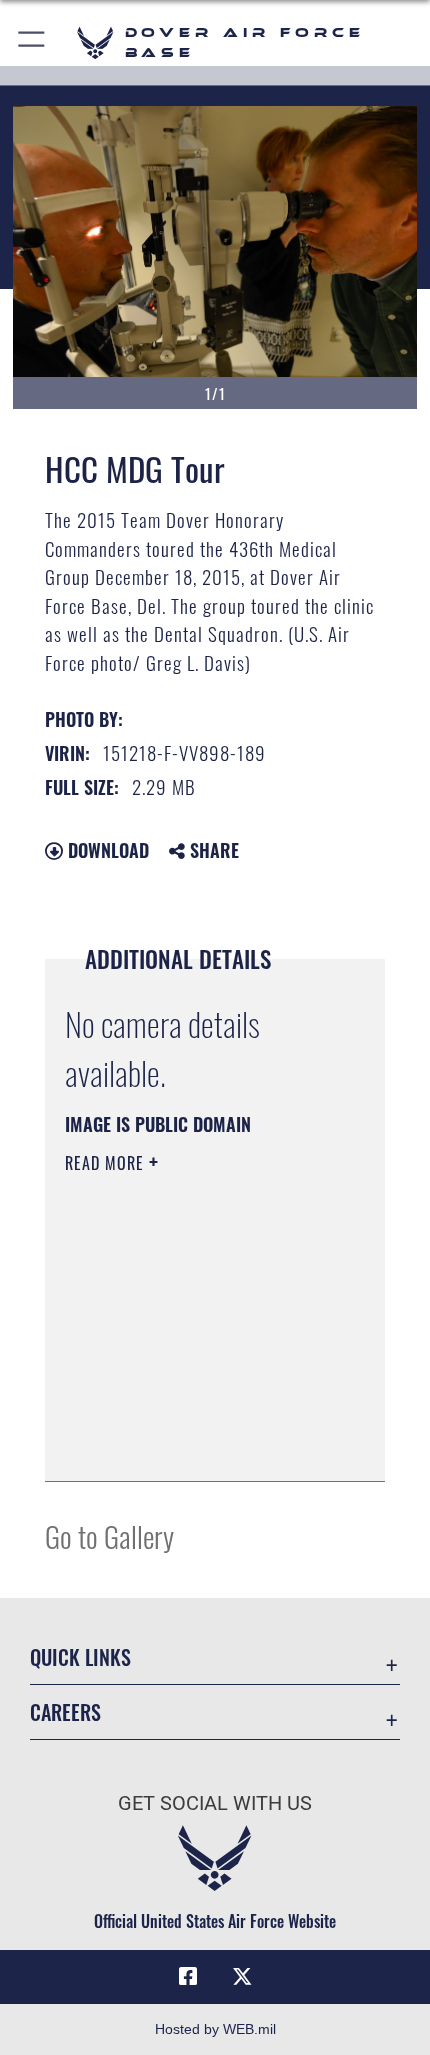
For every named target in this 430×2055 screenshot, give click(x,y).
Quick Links (80, 1657)
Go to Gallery (109, 1535)
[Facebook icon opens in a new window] (188, 1977)
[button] (32, 42)
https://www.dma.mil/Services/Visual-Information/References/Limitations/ (186, 1416)
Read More (107, 1163)
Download (106, 850)
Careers (65, 1712)
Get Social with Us (215, 1803)
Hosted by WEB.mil (215, 2029)
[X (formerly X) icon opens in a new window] (242, 1977)
